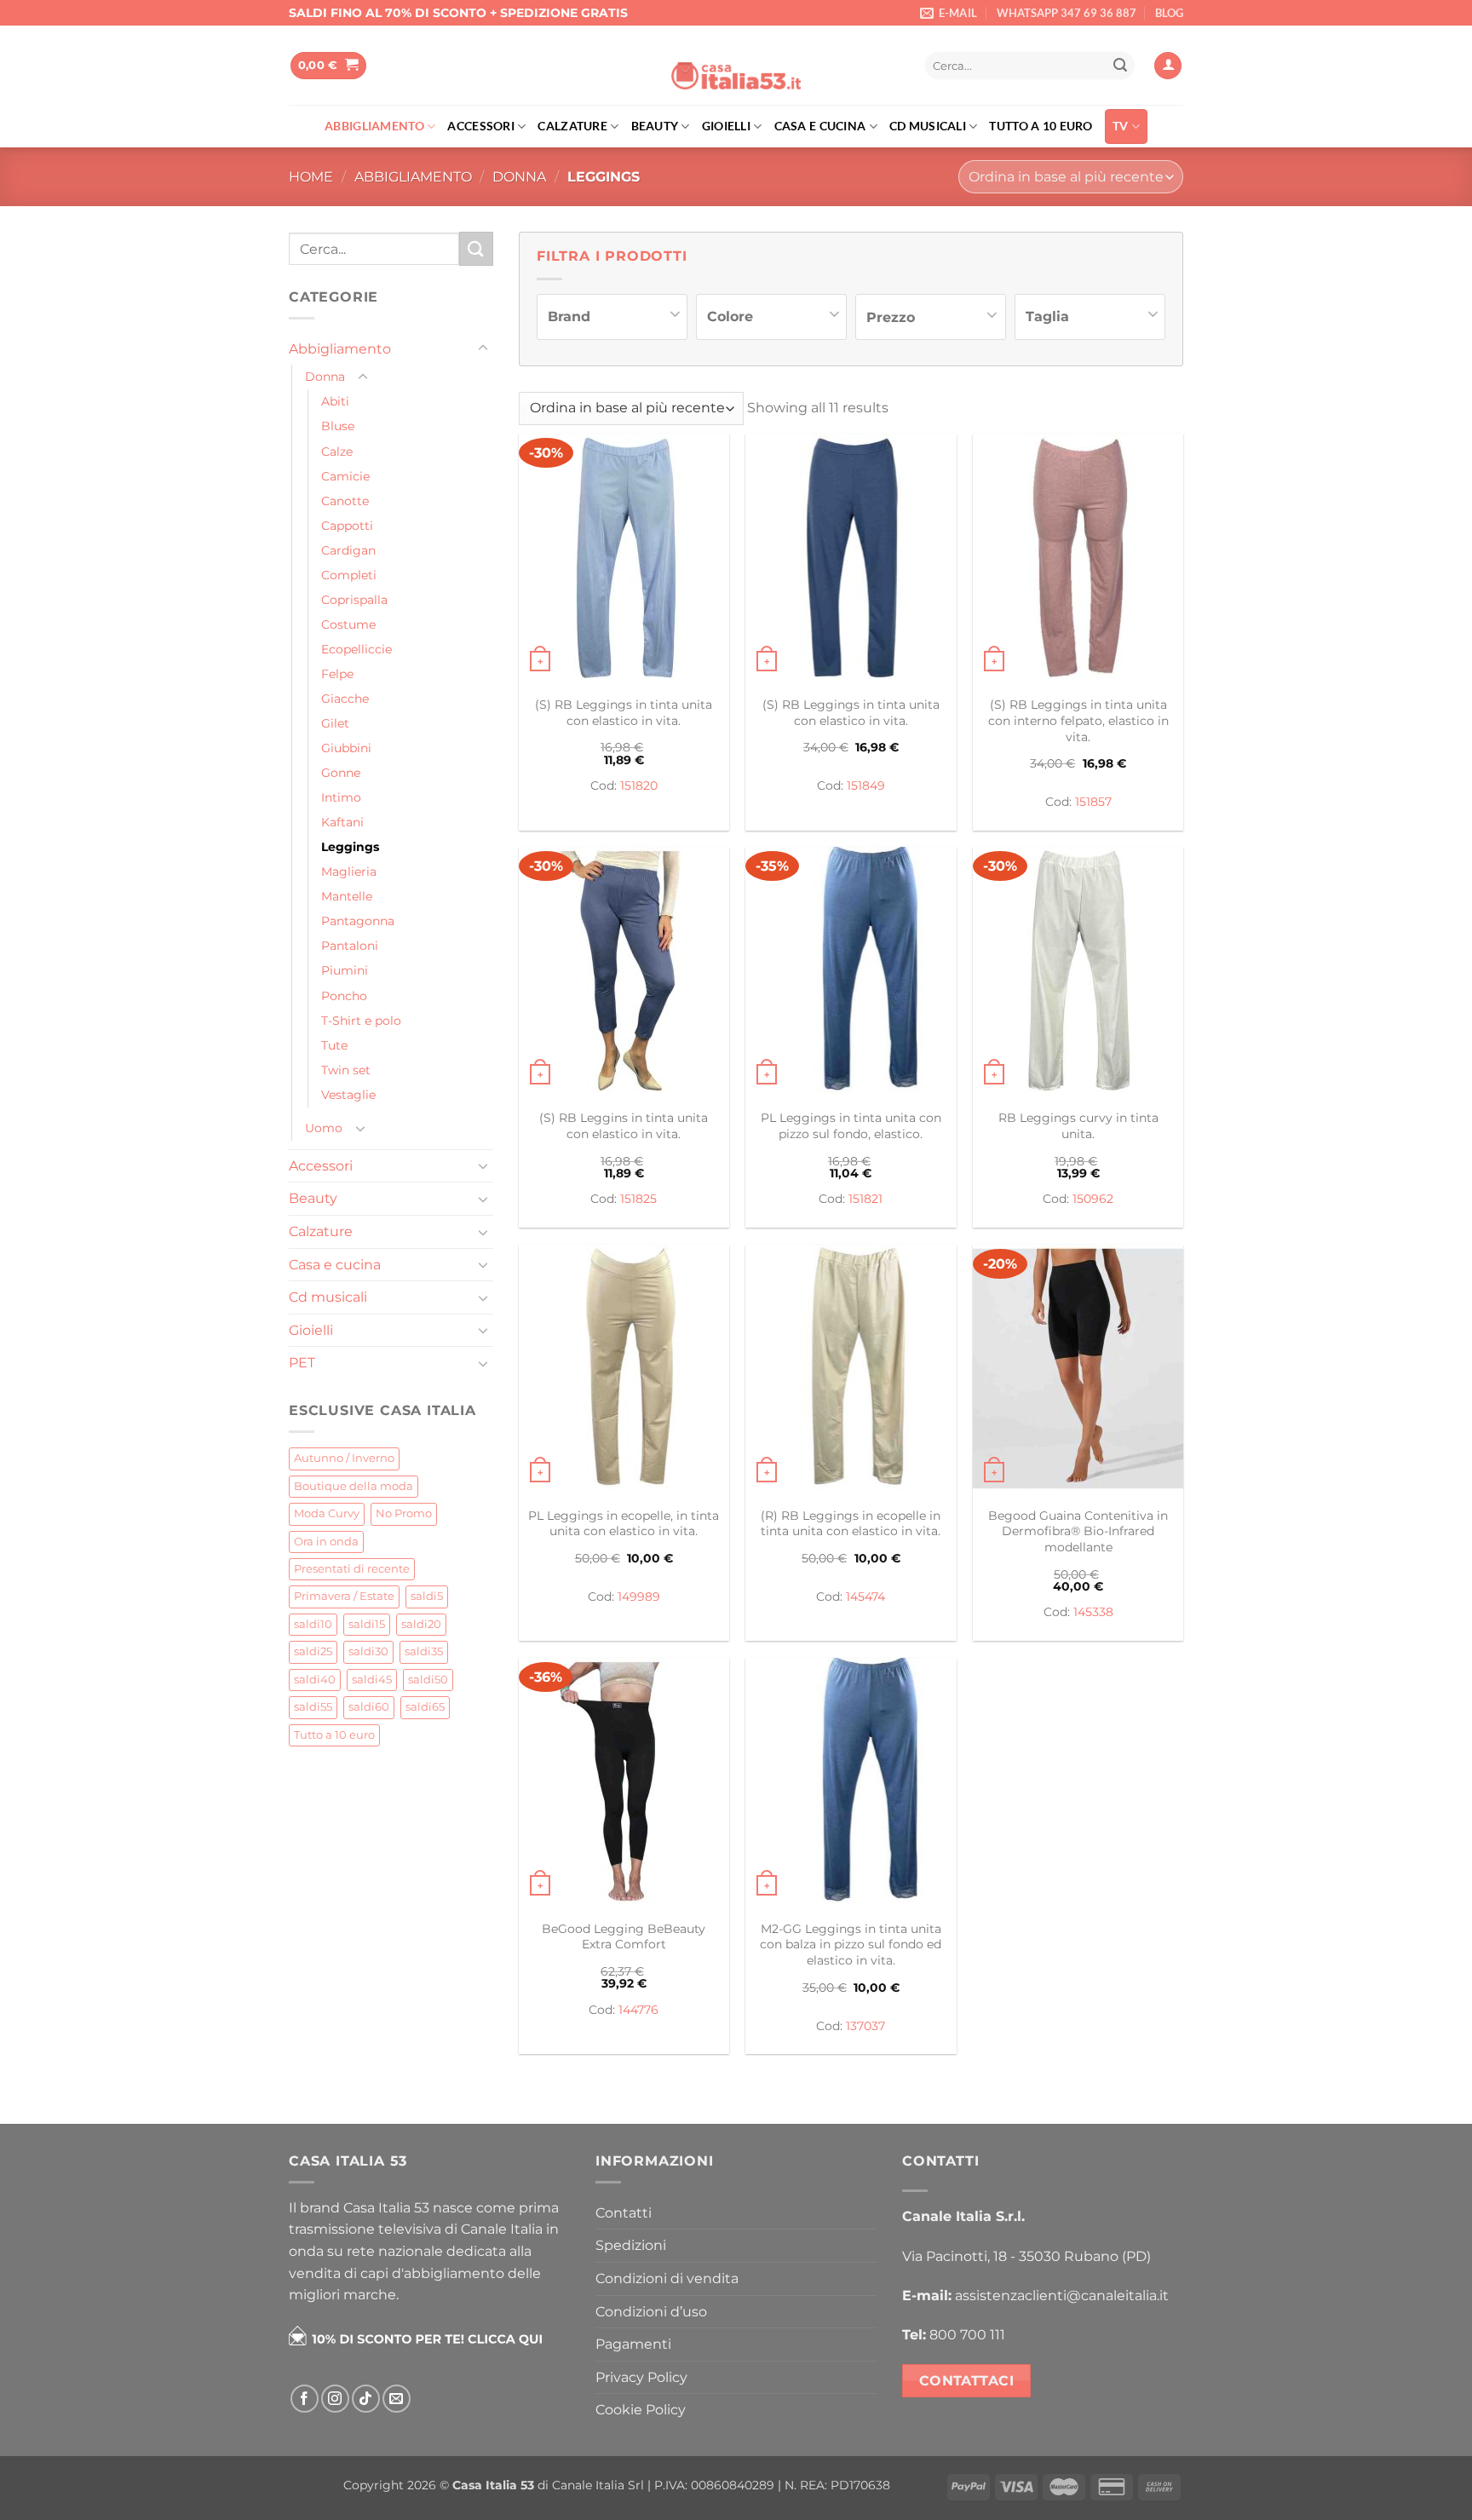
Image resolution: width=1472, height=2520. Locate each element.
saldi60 (369, 1707)
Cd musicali (928, 126)
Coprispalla (354, 600)
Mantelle (347, 896)
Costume (348, 624)
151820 (639, 785)
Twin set (346, 1070)
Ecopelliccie (356, 649)
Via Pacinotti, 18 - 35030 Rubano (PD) (1026, 2256)
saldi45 (372, 1680)
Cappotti (347, 526)
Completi (349, 575)
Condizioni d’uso (651, 2312)
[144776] (624, 1784)
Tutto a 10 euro (1041, 126)
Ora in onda (326, 1542)
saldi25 (313, 1651)
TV (1121, 126)
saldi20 (421, 1624)
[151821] (851, 973)
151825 (638, 1199)
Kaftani (342, 822)
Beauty (655, 126)
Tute (334, 1045)
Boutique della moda (354, 1486)
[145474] (851, 1371)
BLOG (1169, 13)
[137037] (851, 1784)
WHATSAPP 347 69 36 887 (1067, 13)
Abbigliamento (374, 126)
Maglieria (349, 872)
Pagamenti (633, 2344)
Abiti (335, 401)
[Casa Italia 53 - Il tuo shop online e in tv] (736, 66)
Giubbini (346, 748)
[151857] (1078, 560)
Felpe (337, 674)
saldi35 (424, 1651)
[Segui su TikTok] (366, 2399)
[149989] (624, 1371)
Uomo (324, 1128)
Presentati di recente (352, 1569)
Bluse (338, 426)
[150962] (1078, 973)
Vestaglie (348, 1095)
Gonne (341, 773)
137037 (865, 2026)
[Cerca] (894, 66)
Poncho (344, 996)
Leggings (350, 847)
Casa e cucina (820, 126)
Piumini (345, 970)
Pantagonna (358, 921)
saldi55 (313, 1707)
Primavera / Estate (344, 1596)
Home (311, 177)
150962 (1093, 1199)
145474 (865, 1597)
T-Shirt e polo (361, 1021)
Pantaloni (350, 946)
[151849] (851, 560)
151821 (865, 1199)
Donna (519, 177)
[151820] (624, 560)
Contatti (624, 2213)
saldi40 (315, 1680)
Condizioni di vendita (667, 2278)
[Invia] (1120, 66)
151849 (866, 785)
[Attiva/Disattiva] (483, 348)
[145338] (1078, 1371)
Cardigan (348, 550)
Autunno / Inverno (344, 1458)
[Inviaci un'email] (397, 2399)
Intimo (341, 797)
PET (302, 1363)
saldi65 (425, 1707)
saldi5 (427, 1596)
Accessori (481, 126)
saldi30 (368, 1651)
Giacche (345, 699)
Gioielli (726, 126)
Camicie (345, 476)
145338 (1093, 1612)
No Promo (404, 1513)
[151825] (624, 973)
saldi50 (428, 1680)
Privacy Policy (641, 2377)
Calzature (572, 126)
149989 (639, 1597)
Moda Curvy (327, 1513)
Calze (337, 452)
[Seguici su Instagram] (335, 2399)
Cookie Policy (641, 2410)
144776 (638, 2010)
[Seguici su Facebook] (305, 2399)
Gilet (335, 723)
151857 (1093, 802)
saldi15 (367, 1624)
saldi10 (313, 1624)
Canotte (345, 501)
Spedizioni (631, 2245)
